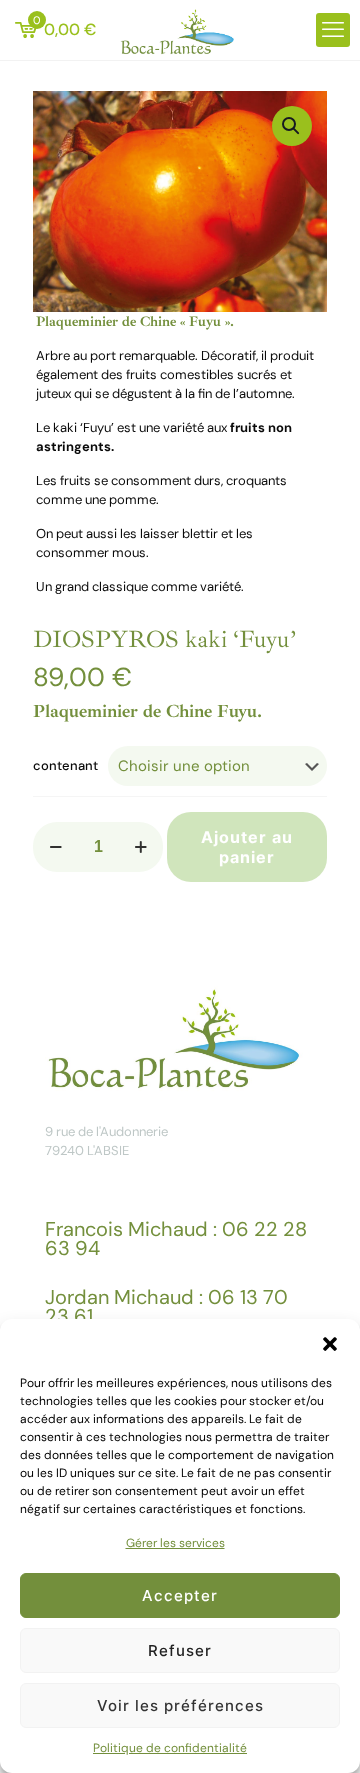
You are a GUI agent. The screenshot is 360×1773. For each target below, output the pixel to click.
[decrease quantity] (55, 847)
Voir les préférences (180, 1705)
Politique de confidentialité (170, 1748)
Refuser (180, 1650)
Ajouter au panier (247, 847)
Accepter (180, 1595)
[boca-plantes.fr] (180, 30)
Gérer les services (175, 1543)
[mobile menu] (333, 30)
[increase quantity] (140, 847)
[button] (330, 1344)
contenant (65, 765)
